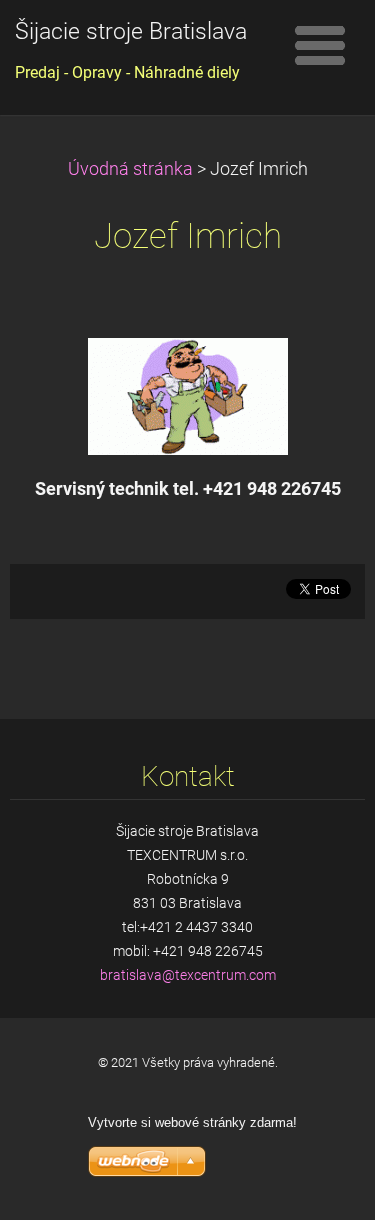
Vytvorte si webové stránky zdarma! (192, 1122)
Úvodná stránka (130, 169)
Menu (320, 45)
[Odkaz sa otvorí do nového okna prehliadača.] (188, 395)
